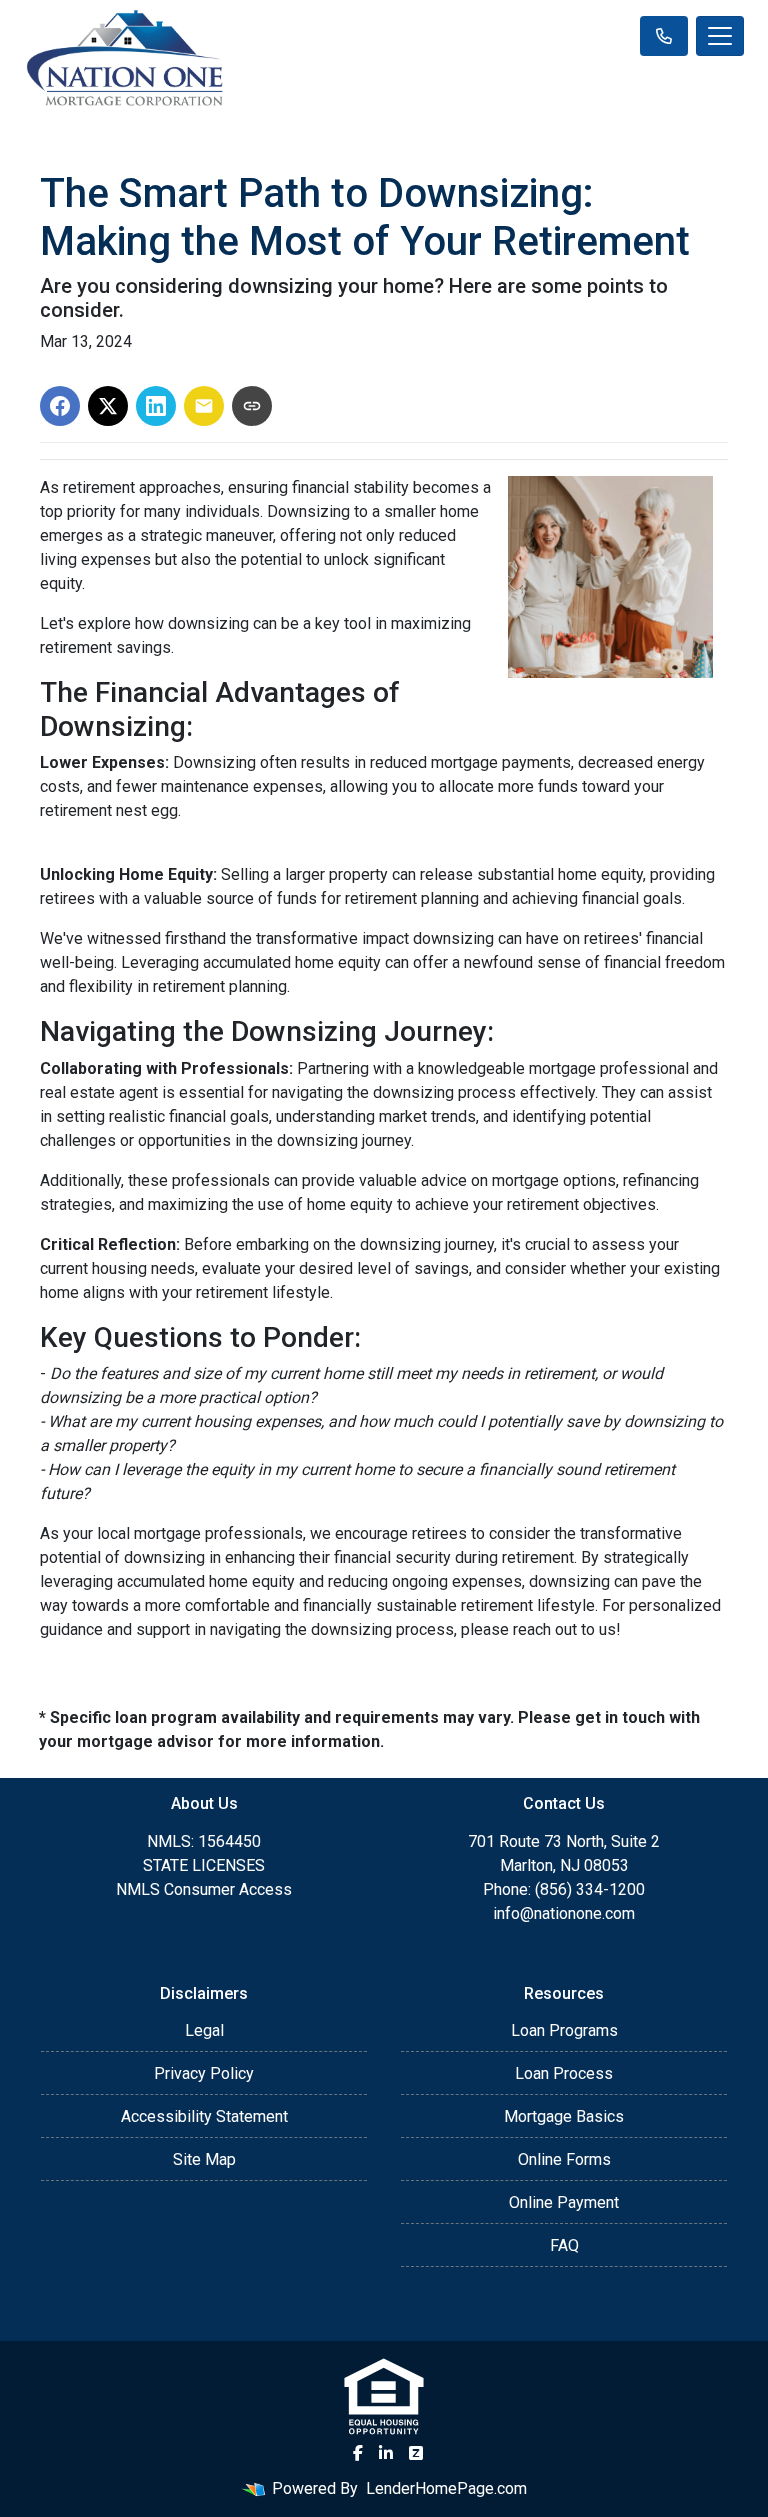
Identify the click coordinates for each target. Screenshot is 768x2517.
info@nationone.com (564, 1913)
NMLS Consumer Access (204, 1889)
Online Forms (564, 2159)
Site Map (204, 2159)
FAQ (564, 2245)
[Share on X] (108, 406)
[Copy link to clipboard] (252, 406)
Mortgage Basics (564, 2116)
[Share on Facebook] (60, 406)
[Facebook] (358, 2453)
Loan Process (564, 2073)
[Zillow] (416, 2453)
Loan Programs (564, 2030)
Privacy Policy (204, 2073)
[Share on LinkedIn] (156, 406)
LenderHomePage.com (446, 2488)
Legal (204, 2030)
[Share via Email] (204, 406)
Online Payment (564, 2202)
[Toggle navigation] (720, 36)
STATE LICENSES (204, 1865)
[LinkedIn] (386, 2453)
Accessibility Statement (204, 2116)
